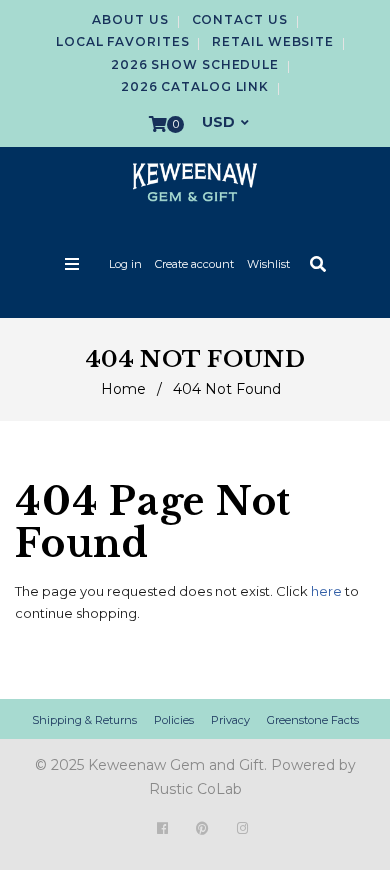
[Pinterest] (202, 828)
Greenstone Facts (313, 720)
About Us (130, 19)
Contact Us (240, 19)
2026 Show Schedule (195, 64)
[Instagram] (242, 828)
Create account (194, 264)
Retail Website (273, 41)
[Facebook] (162, 828)
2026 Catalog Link (195, 86)
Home (123, 389)
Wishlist (268, 264)
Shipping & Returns (84, 720)
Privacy (230, 720)
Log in (125, 264)
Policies (174, 720)
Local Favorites (123, 41)
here (326, 591)
